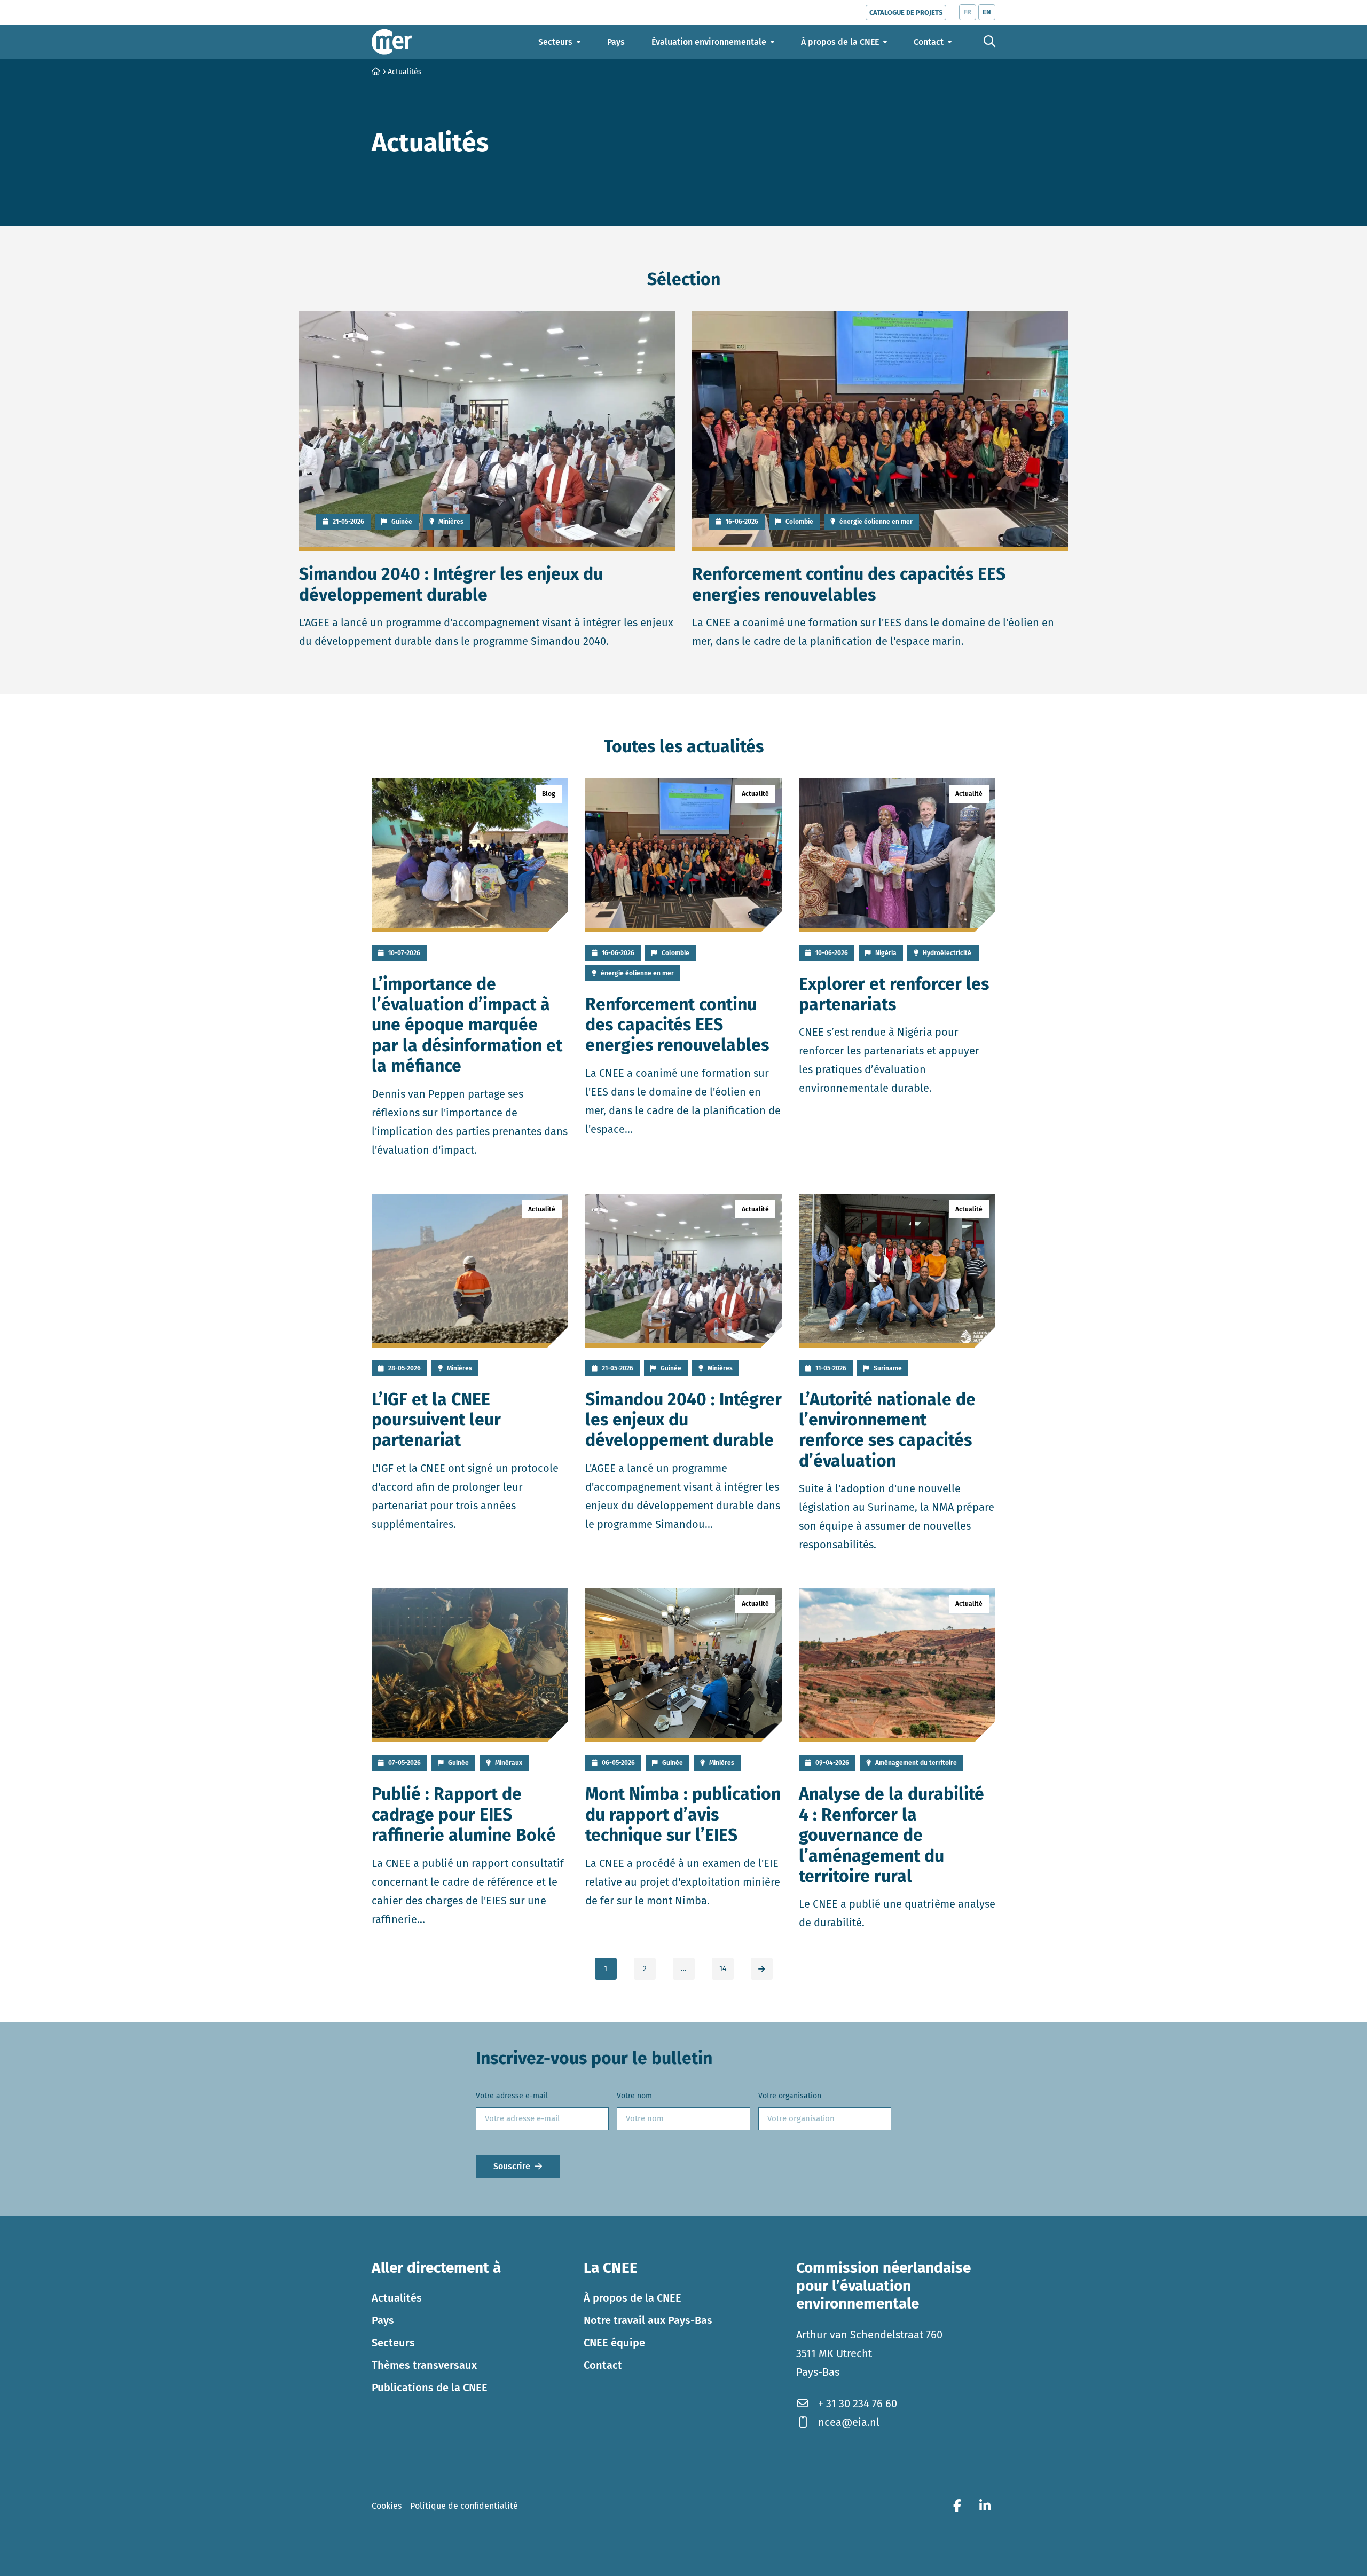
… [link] (683, 1969)
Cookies (387, 2506)
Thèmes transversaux (424, 2365)
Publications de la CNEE (430, 2388)
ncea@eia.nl (849, 2422)
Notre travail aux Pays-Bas (648, 2320)
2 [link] (645, 1969)
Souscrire (512, 2166)
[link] (762, 1969)
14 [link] (723, 1969)
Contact (603, 2365)
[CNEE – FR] (392, 42)
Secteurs (393, 2343)
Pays (383, 2320)
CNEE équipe (614, 2343)
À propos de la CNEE (633, 2298)
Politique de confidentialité (464, 2506)
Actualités (397, 2298)
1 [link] (606, 1969)
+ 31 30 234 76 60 (858, 2404)
